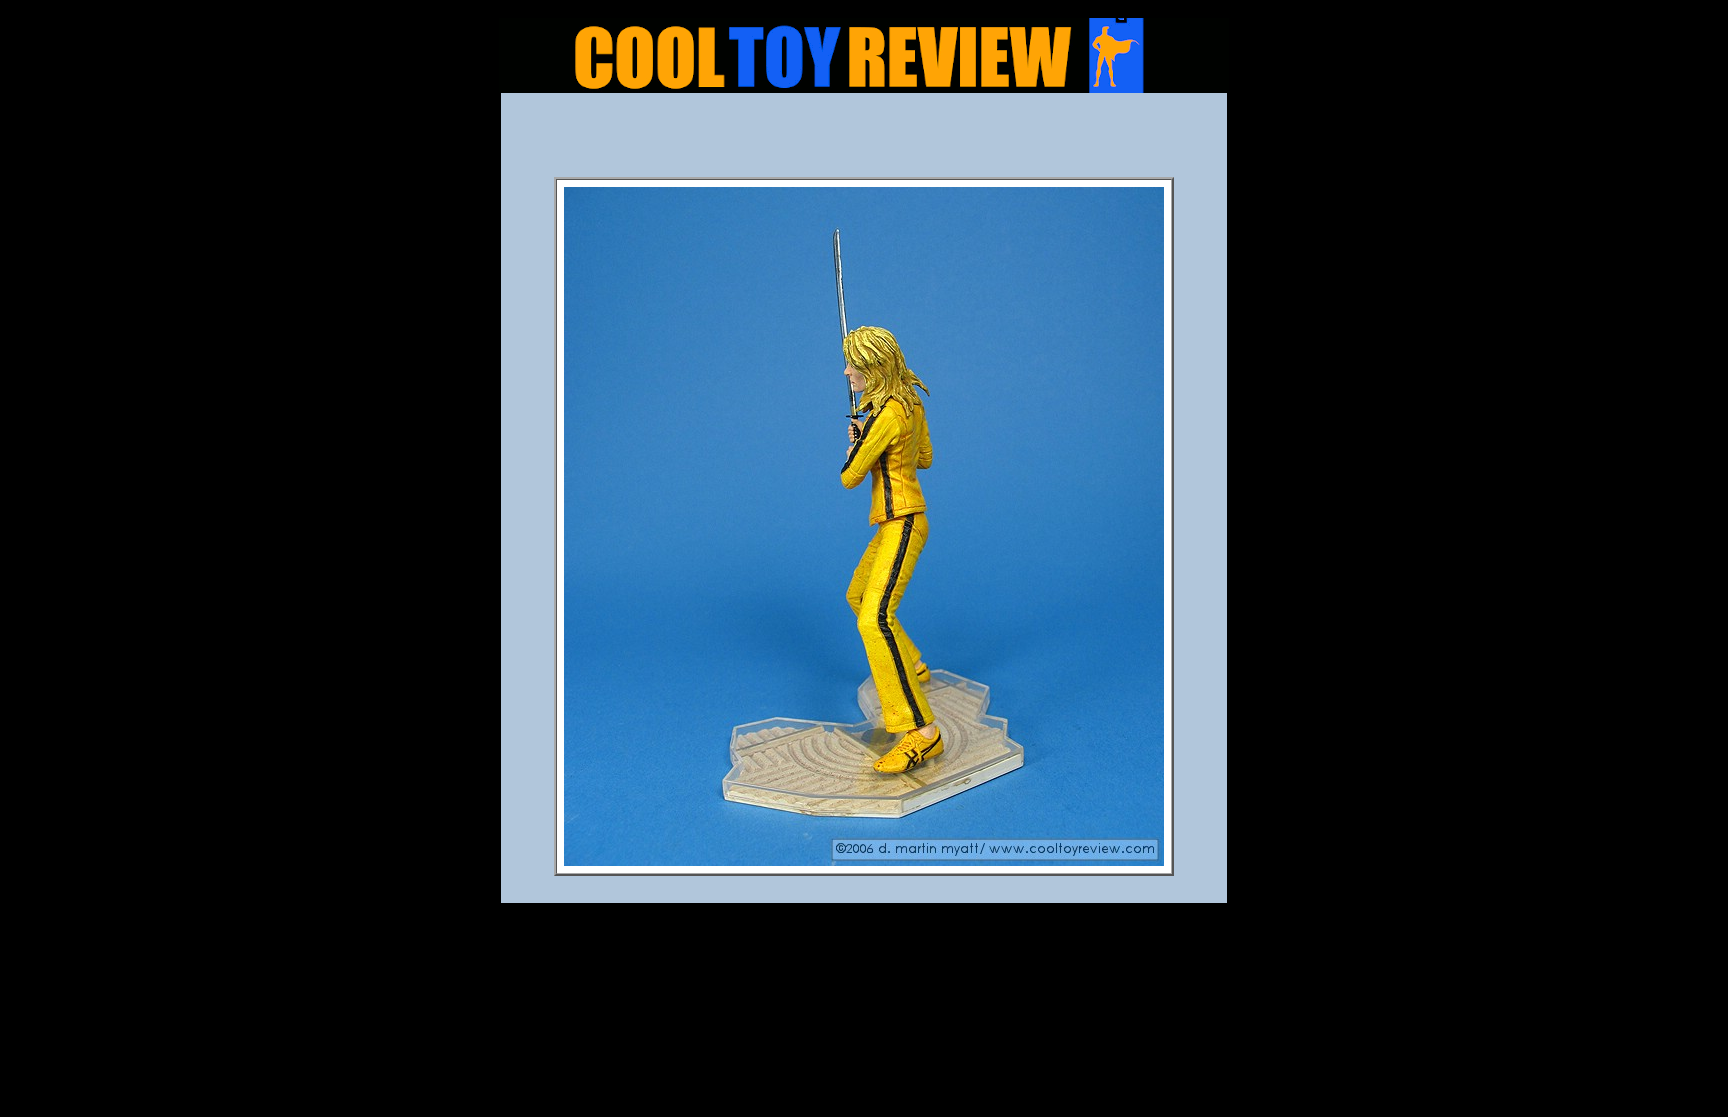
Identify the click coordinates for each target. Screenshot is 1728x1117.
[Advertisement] (864, 141)
